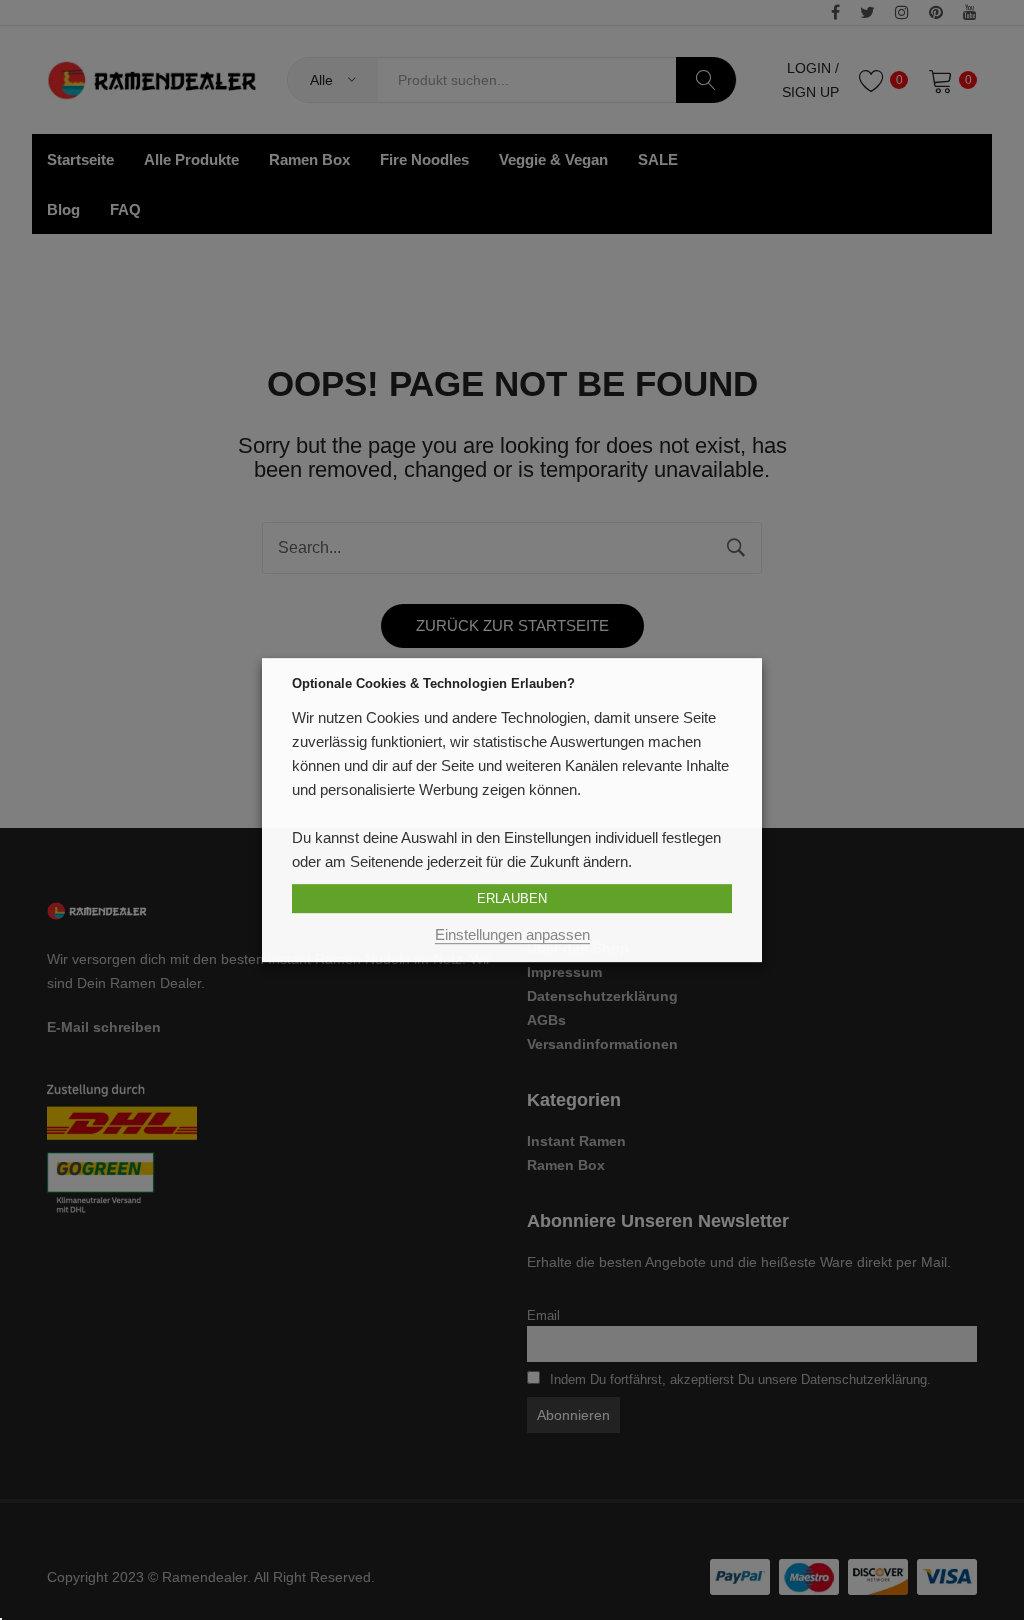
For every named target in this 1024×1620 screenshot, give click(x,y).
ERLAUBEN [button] (512, 898)
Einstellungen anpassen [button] (512, 935)
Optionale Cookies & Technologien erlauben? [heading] (433, 683)
